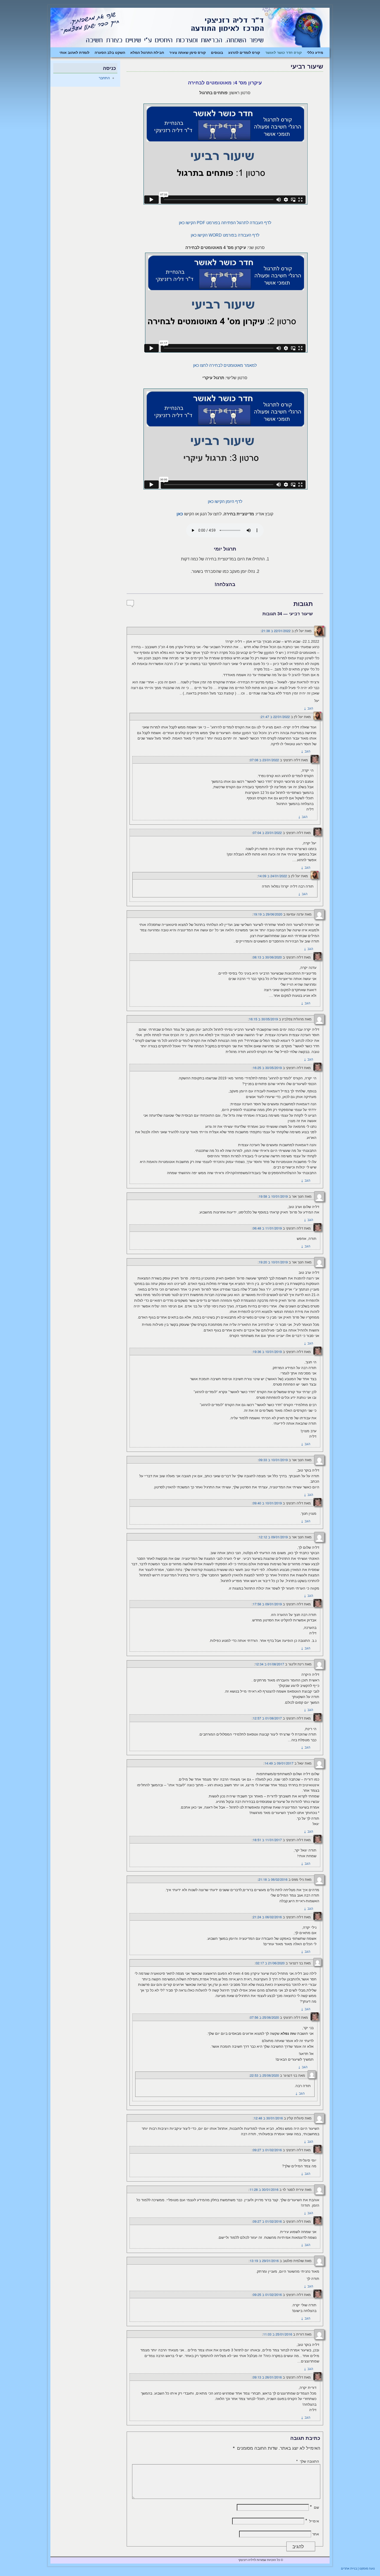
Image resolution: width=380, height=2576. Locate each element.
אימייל (312, 2521)
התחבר (104, 78)
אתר (316, 2534)
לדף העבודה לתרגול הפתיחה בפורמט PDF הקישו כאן (225, 223)
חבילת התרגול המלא (147, 52)
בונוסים (217, 52)
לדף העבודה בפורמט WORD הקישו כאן (225, 235)
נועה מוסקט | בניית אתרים (358, 2568)
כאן (180, 514)
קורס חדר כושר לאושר (283, 52)
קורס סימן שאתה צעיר (188, 52)
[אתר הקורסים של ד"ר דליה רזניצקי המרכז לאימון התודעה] (190, 28)
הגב (308, 708)
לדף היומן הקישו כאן (225, 502)
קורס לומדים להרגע (244, 52)
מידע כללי (315, 52)
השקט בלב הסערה (110, 52)
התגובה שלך (308, 2461)
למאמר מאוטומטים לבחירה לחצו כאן (225, 365)
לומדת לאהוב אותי (74, 52)
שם (314, 2507)
